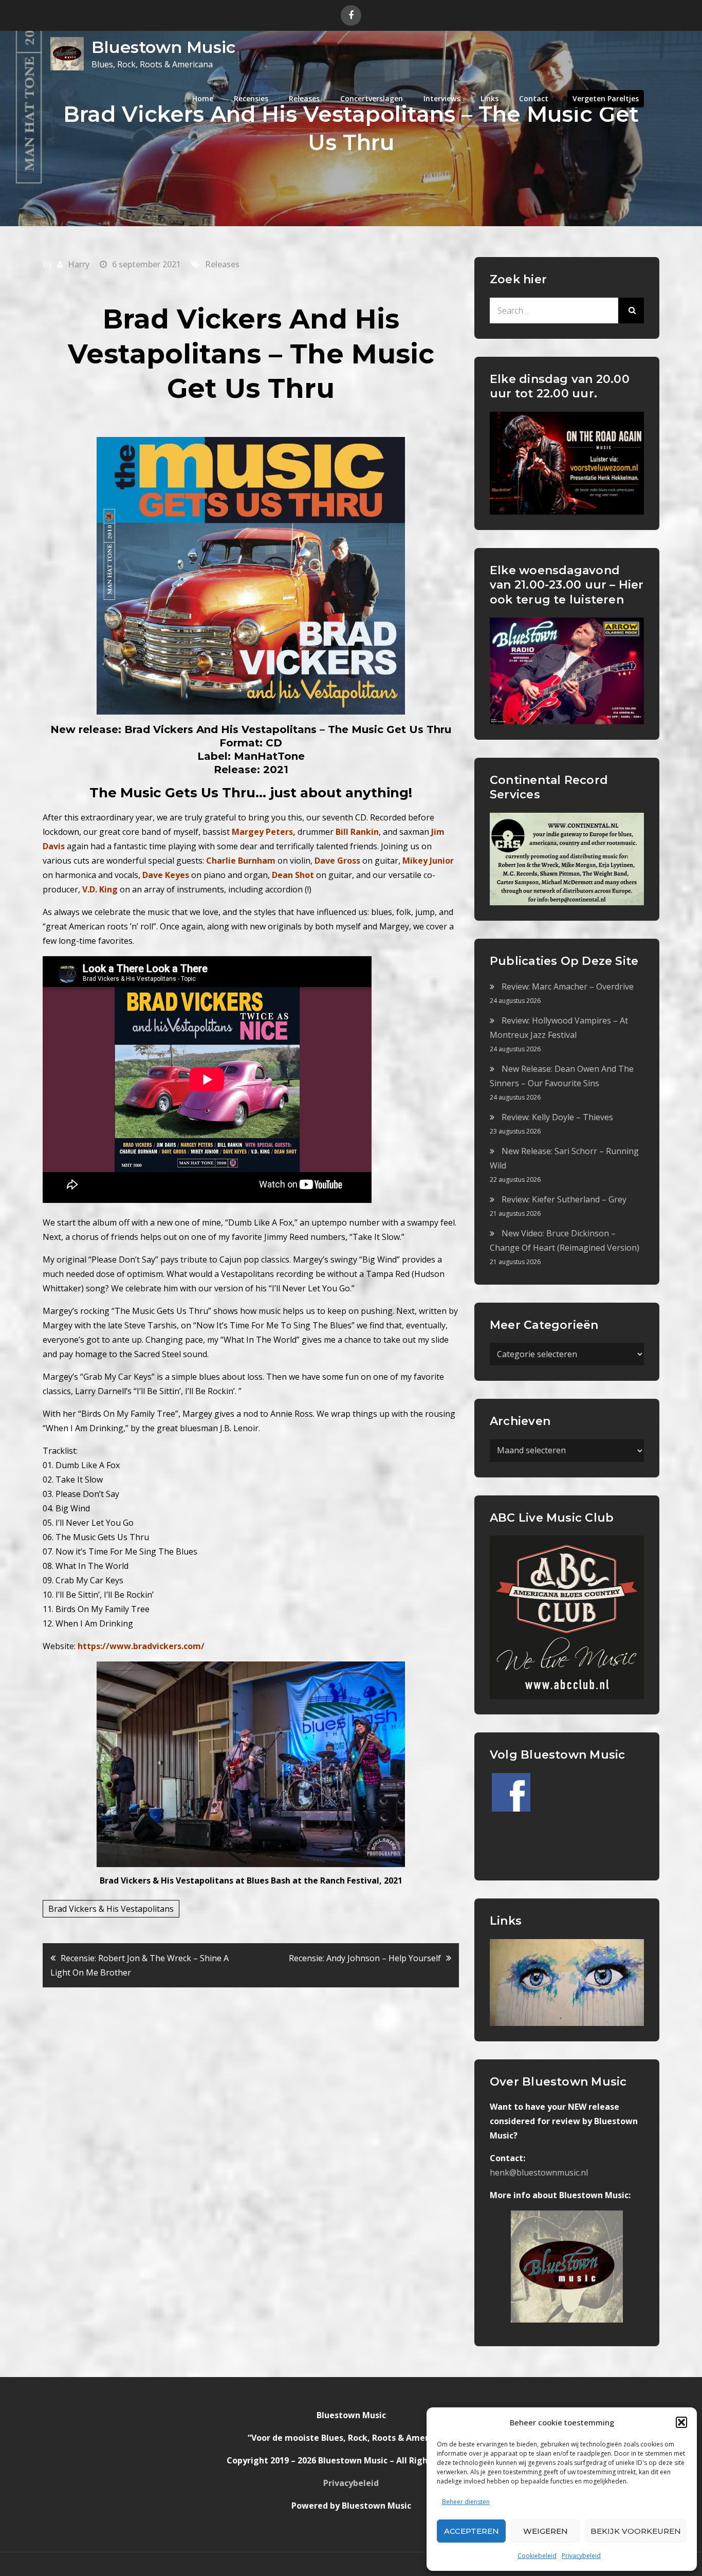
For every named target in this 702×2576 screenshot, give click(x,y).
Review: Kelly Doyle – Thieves (557, 1117)
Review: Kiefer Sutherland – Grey (564, 1199)
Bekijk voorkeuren (636, 2531)
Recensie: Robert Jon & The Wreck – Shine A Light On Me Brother (140, 1965)
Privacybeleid (581, 2556)
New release (84, 729)
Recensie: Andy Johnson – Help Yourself (365, 1958)
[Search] (631, 310)
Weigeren (546, 2531)
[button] (681, 2422)
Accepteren (472, 2531)
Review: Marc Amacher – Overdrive (568, 986)
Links (489, 98)
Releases (304, 98)
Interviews (442, 98)
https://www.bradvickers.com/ (141, 1646)
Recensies (251, 98)
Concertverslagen (372, 98)
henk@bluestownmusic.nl (539, 2172)
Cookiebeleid (537, 2556)
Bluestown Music (163, 47)
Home (203, 98)
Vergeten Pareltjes (606, 98)
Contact (534, 98)
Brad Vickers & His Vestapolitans (111, 1909)
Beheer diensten (466, 2502)
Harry (79, 264)
